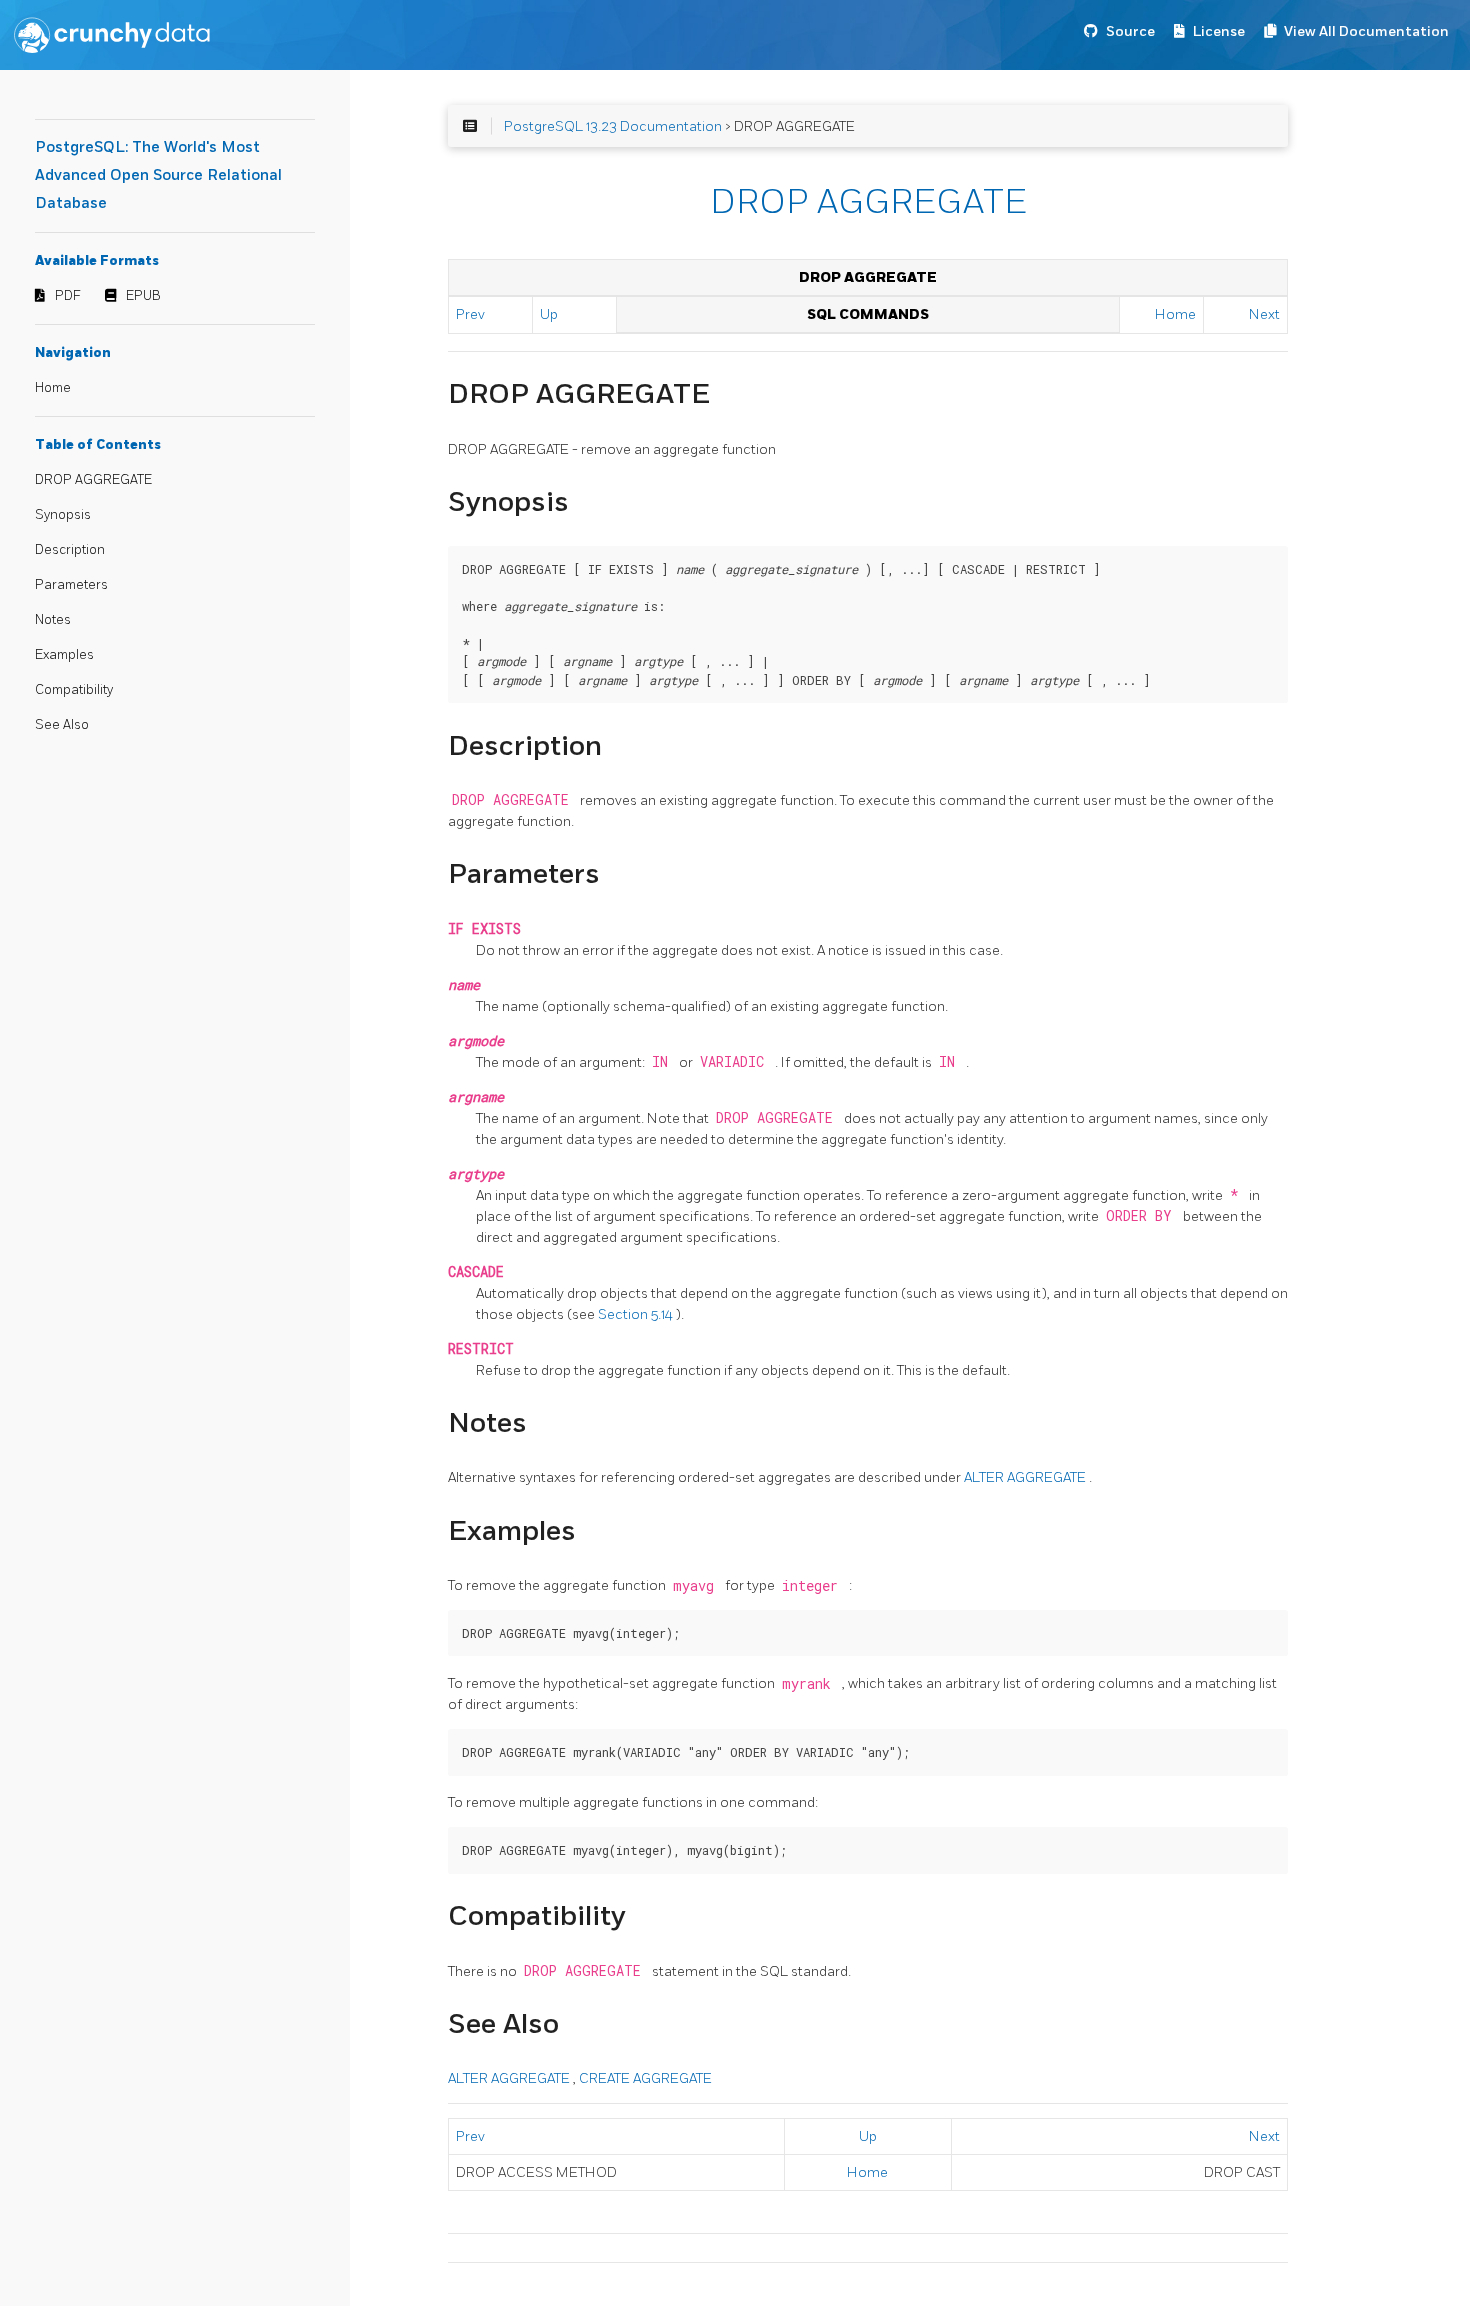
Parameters (71, 585)
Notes (53, 620)
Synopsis (63, 515)
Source (1130, 31)
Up (549, 314)
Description (70, 550)
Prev (470, 314)
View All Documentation (1366, 31)
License (1219, 31)
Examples (64, 655)
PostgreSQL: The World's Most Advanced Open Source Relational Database (158, 175)
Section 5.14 (637, 1314)
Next (1264, 314)
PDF (68, 296)
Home (53, 388)
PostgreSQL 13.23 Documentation (613, 126)
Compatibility (74, 690)
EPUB (143, 296)
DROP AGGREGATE (93, 480)
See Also (62, 725)
